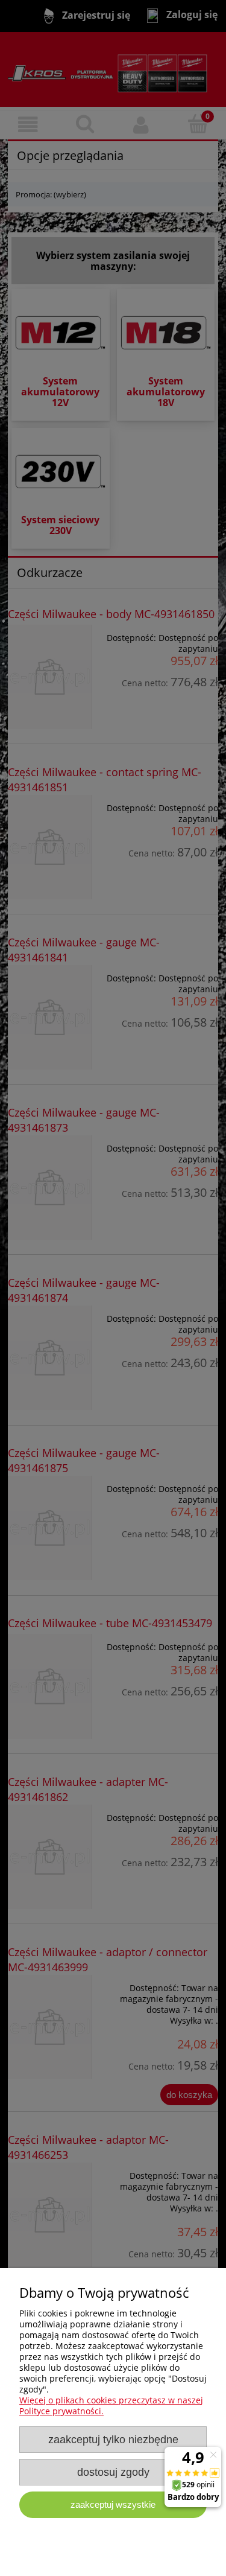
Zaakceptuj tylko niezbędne (113, 2440)
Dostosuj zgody (113, 2472)
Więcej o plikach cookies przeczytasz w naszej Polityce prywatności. (111, 2405)
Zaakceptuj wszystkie (113, 2504)
